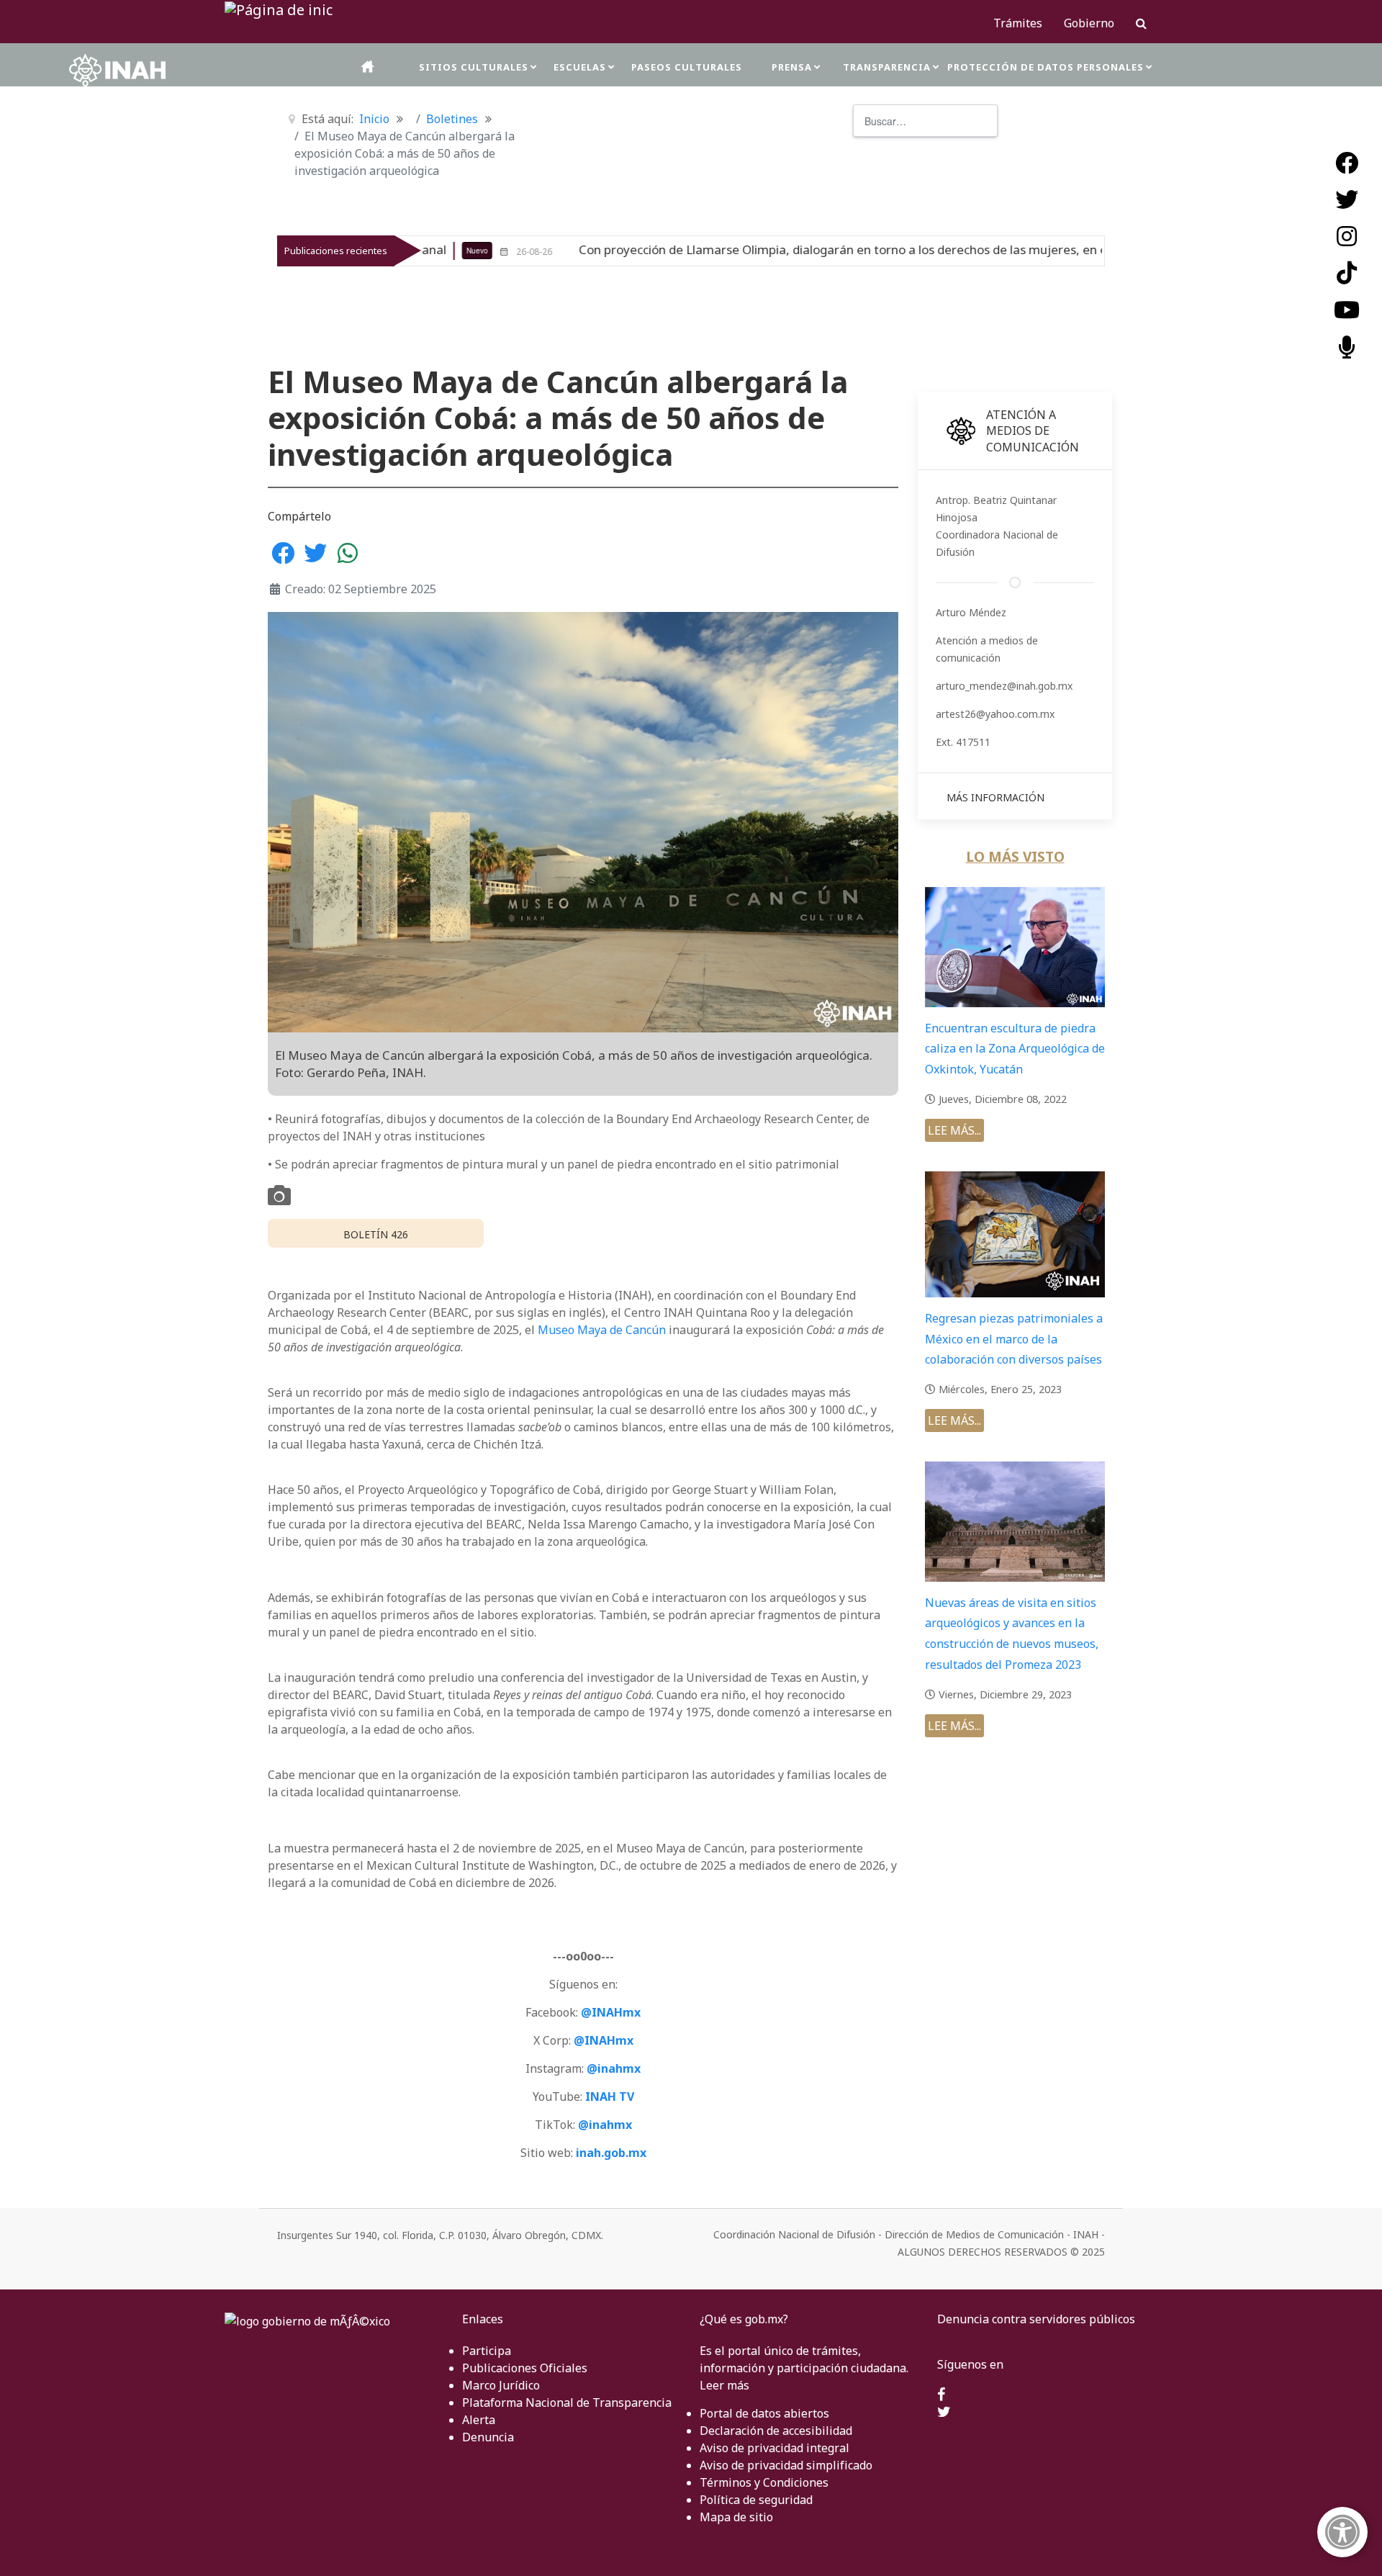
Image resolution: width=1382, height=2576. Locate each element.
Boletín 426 (376, 1234)
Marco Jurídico (501, 2385)
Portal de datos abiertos (764, 2413)
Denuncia (488, 2437)
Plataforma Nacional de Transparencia (567, 2402)
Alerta (479, 2420)
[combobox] (925, 121)
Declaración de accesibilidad (776, 2431)
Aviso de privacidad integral (774, 2448)
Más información (995, 797)
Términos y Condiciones (764, 2482)
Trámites (1018, 23)
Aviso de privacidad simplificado (786, 2465)
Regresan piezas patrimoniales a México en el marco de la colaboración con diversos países (1014, 1339)
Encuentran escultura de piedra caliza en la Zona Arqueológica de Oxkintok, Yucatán (1015, 1049)
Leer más (724, 2385)
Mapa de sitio (736, 2517)
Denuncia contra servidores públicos (1036, 2319)
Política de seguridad (756, 2500)
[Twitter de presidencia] (944, 2413)
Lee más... (954, 1130)
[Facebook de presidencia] (941, 2395)
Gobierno (1089, 23)
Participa (487, 2351)
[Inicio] (369, 67)
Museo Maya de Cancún (602, 1330)
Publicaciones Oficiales (525, 2368)
